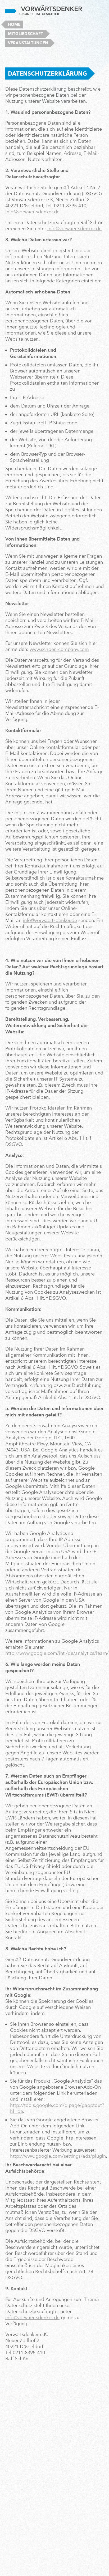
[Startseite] (44, 10)
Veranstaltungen (28, 43)
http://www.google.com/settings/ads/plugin (58, 2156)
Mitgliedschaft (26, 34)
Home (14, 24)
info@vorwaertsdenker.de (32, 212)
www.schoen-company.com (59, 649)
